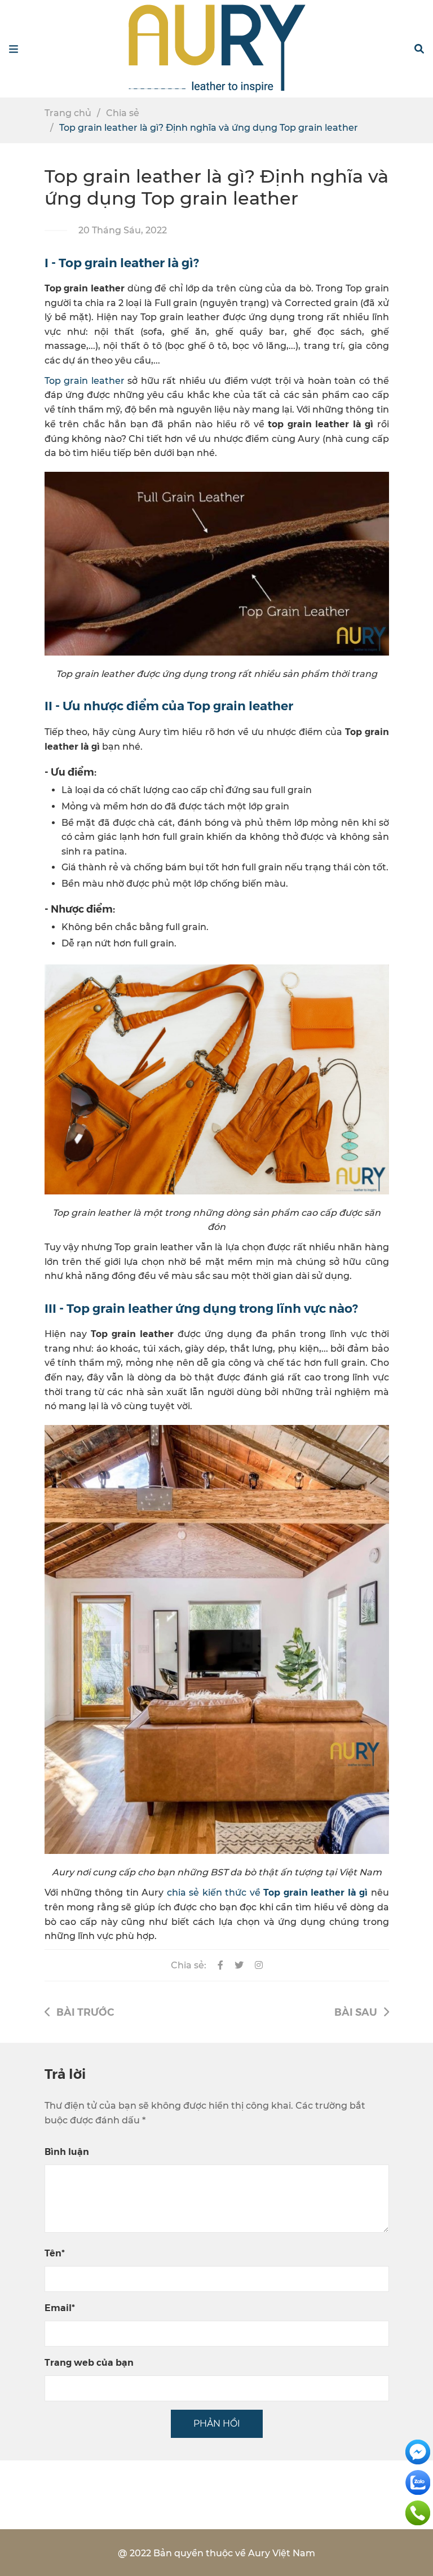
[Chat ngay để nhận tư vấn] (418, 2451)
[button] (419, 49)
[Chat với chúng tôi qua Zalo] (418, 2482)
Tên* (55, 2253)
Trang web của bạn (89, 2362)
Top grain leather (85, 381)
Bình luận (67, 2151)
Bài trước (85, 2011)
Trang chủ (68, 113)
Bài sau (356, 2011)
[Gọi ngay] (418, 2512)
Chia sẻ (123, 113)
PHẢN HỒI (217, 2424)
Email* (60, 2307)
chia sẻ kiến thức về (267, 1893)
